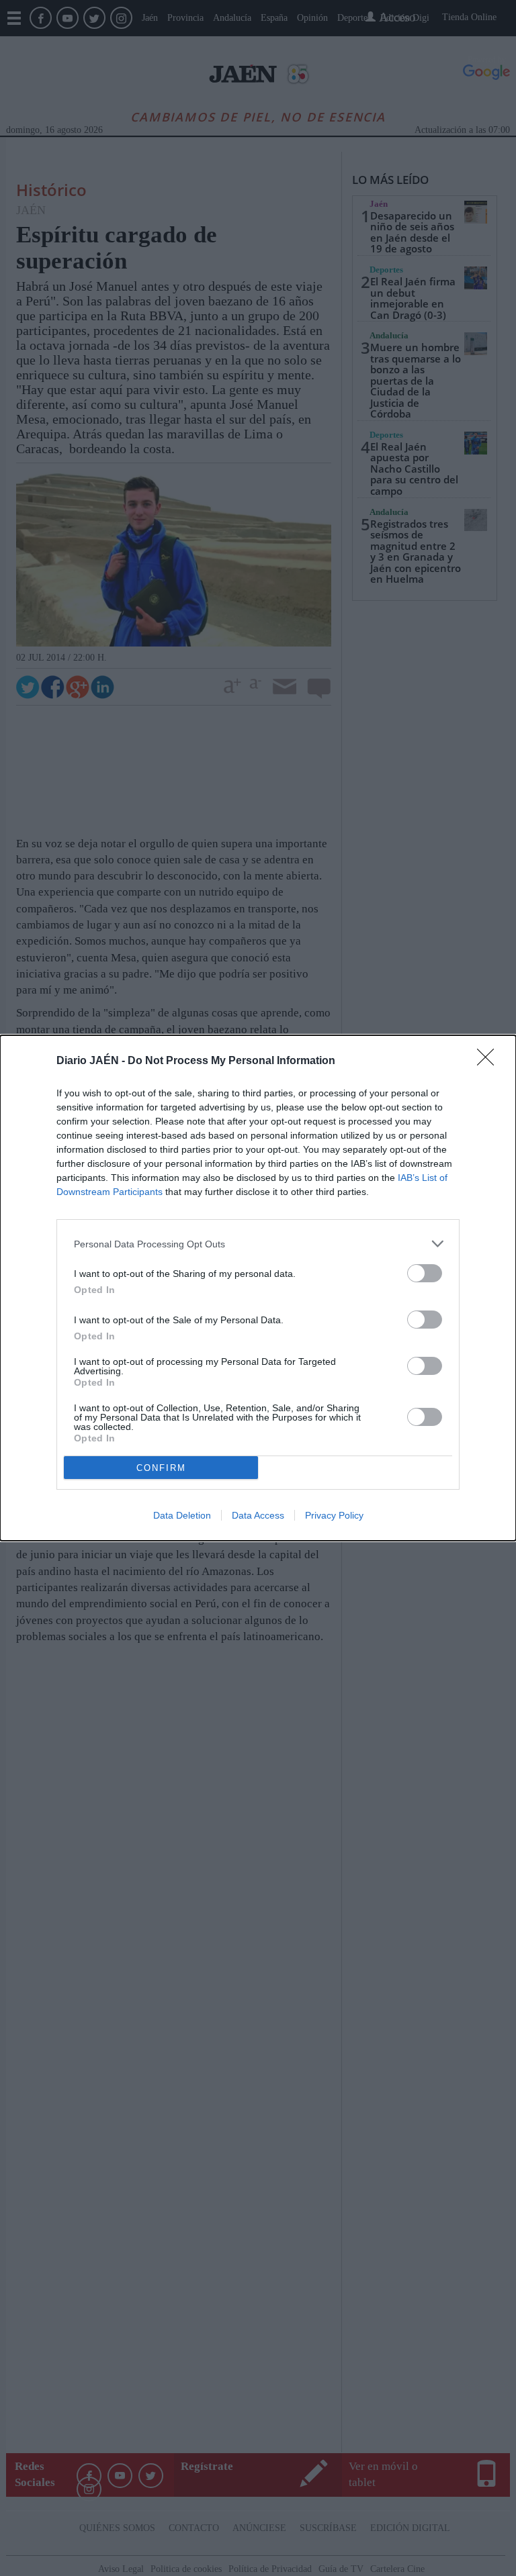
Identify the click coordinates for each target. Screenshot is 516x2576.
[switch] (425, 1273)
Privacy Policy (334, 1515)
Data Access (258, 1515)
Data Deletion (182, 1515)
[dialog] (258, 1288)
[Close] (490, 1061)
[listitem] (258, 1244)
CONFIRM (161, 1468)
